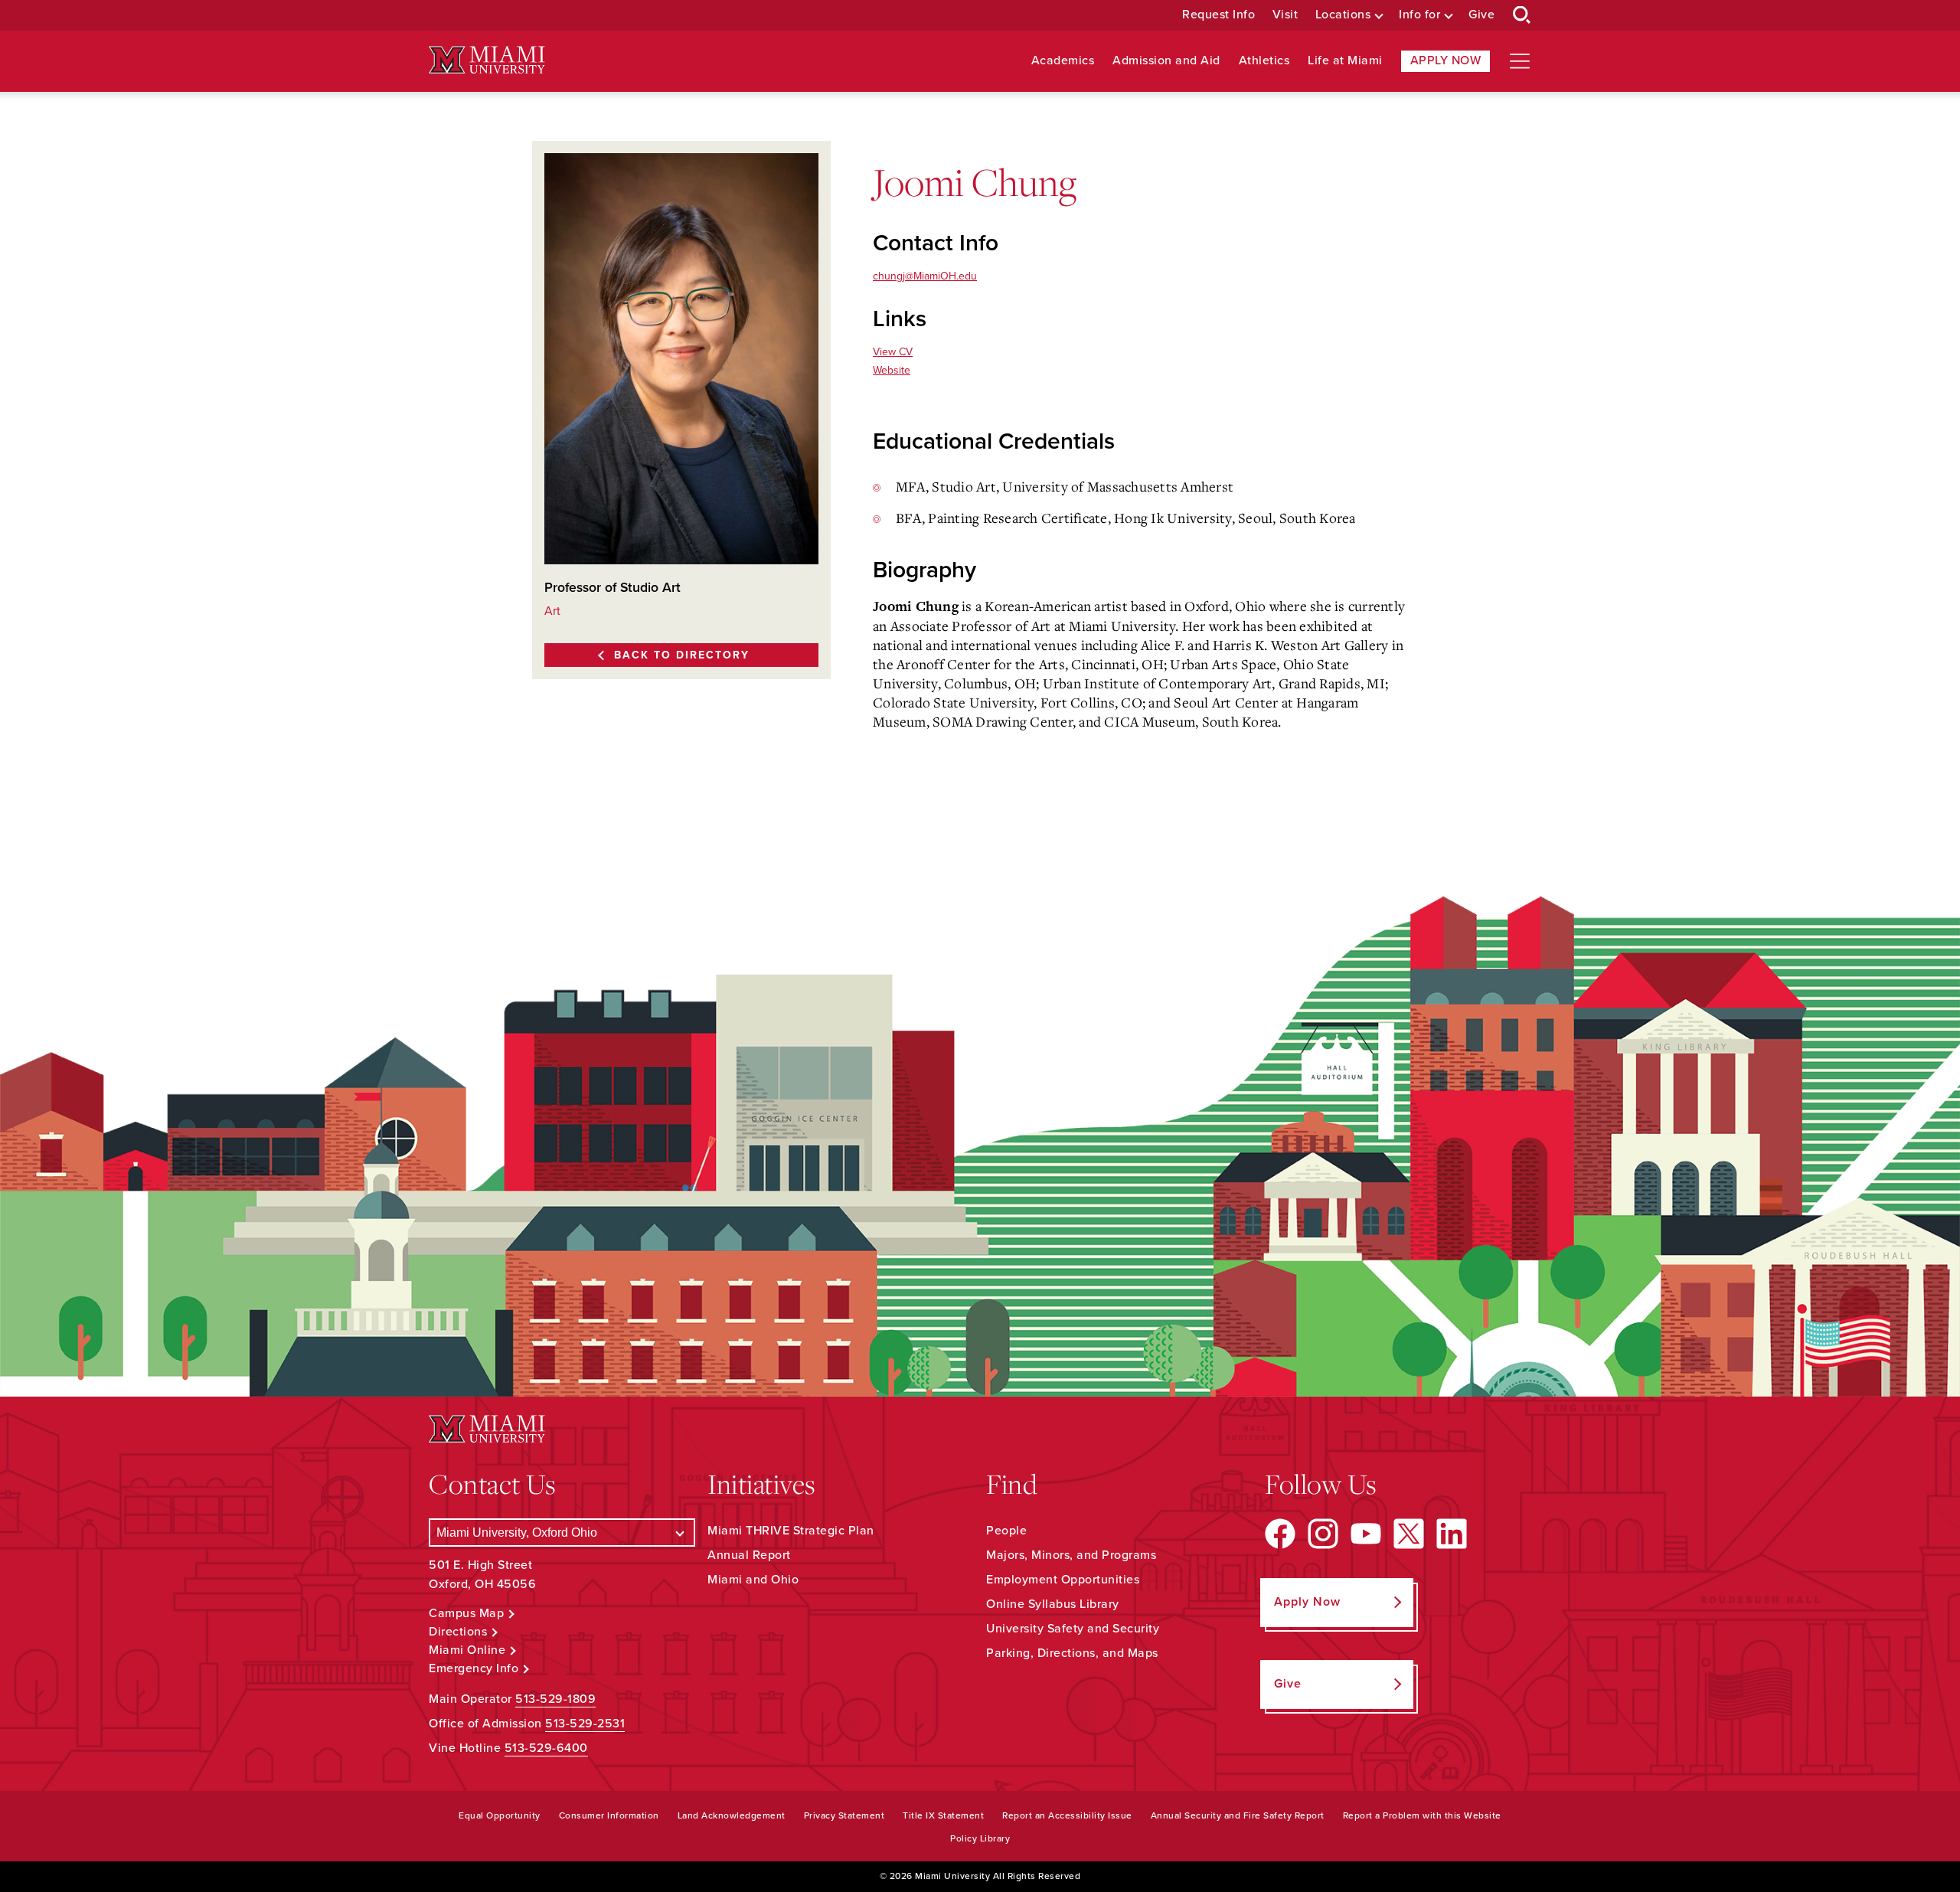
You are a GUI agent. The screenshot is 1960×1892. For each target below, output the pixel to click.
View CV (893, 352)
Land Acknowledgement (732, 1815)
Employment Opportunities (1063, 1580)
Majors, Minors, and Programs (1071, 1555)
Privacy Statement (844, 1815)
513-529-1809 (555, 1699)
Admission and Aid (1166, 61)
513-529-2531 (585, 1724)
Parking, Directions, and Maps (1072, 1653)
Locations (1343, 15)
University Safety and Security (1073, 1629)
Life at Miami (1345, 61)
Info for (1419, 15)
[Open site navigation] (1520, 61)
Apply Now (1446, 60)
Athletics (1264, 61)
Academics (1063, 61)
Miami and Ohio (753, 1580)
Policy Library (980, 1838)
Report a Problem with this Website (1422, 1815)
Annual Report (749, 1555)
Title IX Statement (943, 1815)
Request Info (1218, 15)
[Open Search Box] (1522, 15)
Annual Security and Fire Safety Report (1238, 1815)
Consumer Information (609, 1815)
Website (892, 370)
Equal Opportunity (500, 1815)
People (1006, 1531)
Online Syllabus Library (1053, 1604)
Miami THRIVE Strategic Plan (791, 1531)
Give (1481, 15)
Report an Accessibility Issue (1067, 1815)
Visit (1285, 15)
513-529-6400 (546, 1748)
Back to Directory (682, 655)
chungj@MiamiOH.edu (925, 276)
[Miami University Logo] (487, 60)
